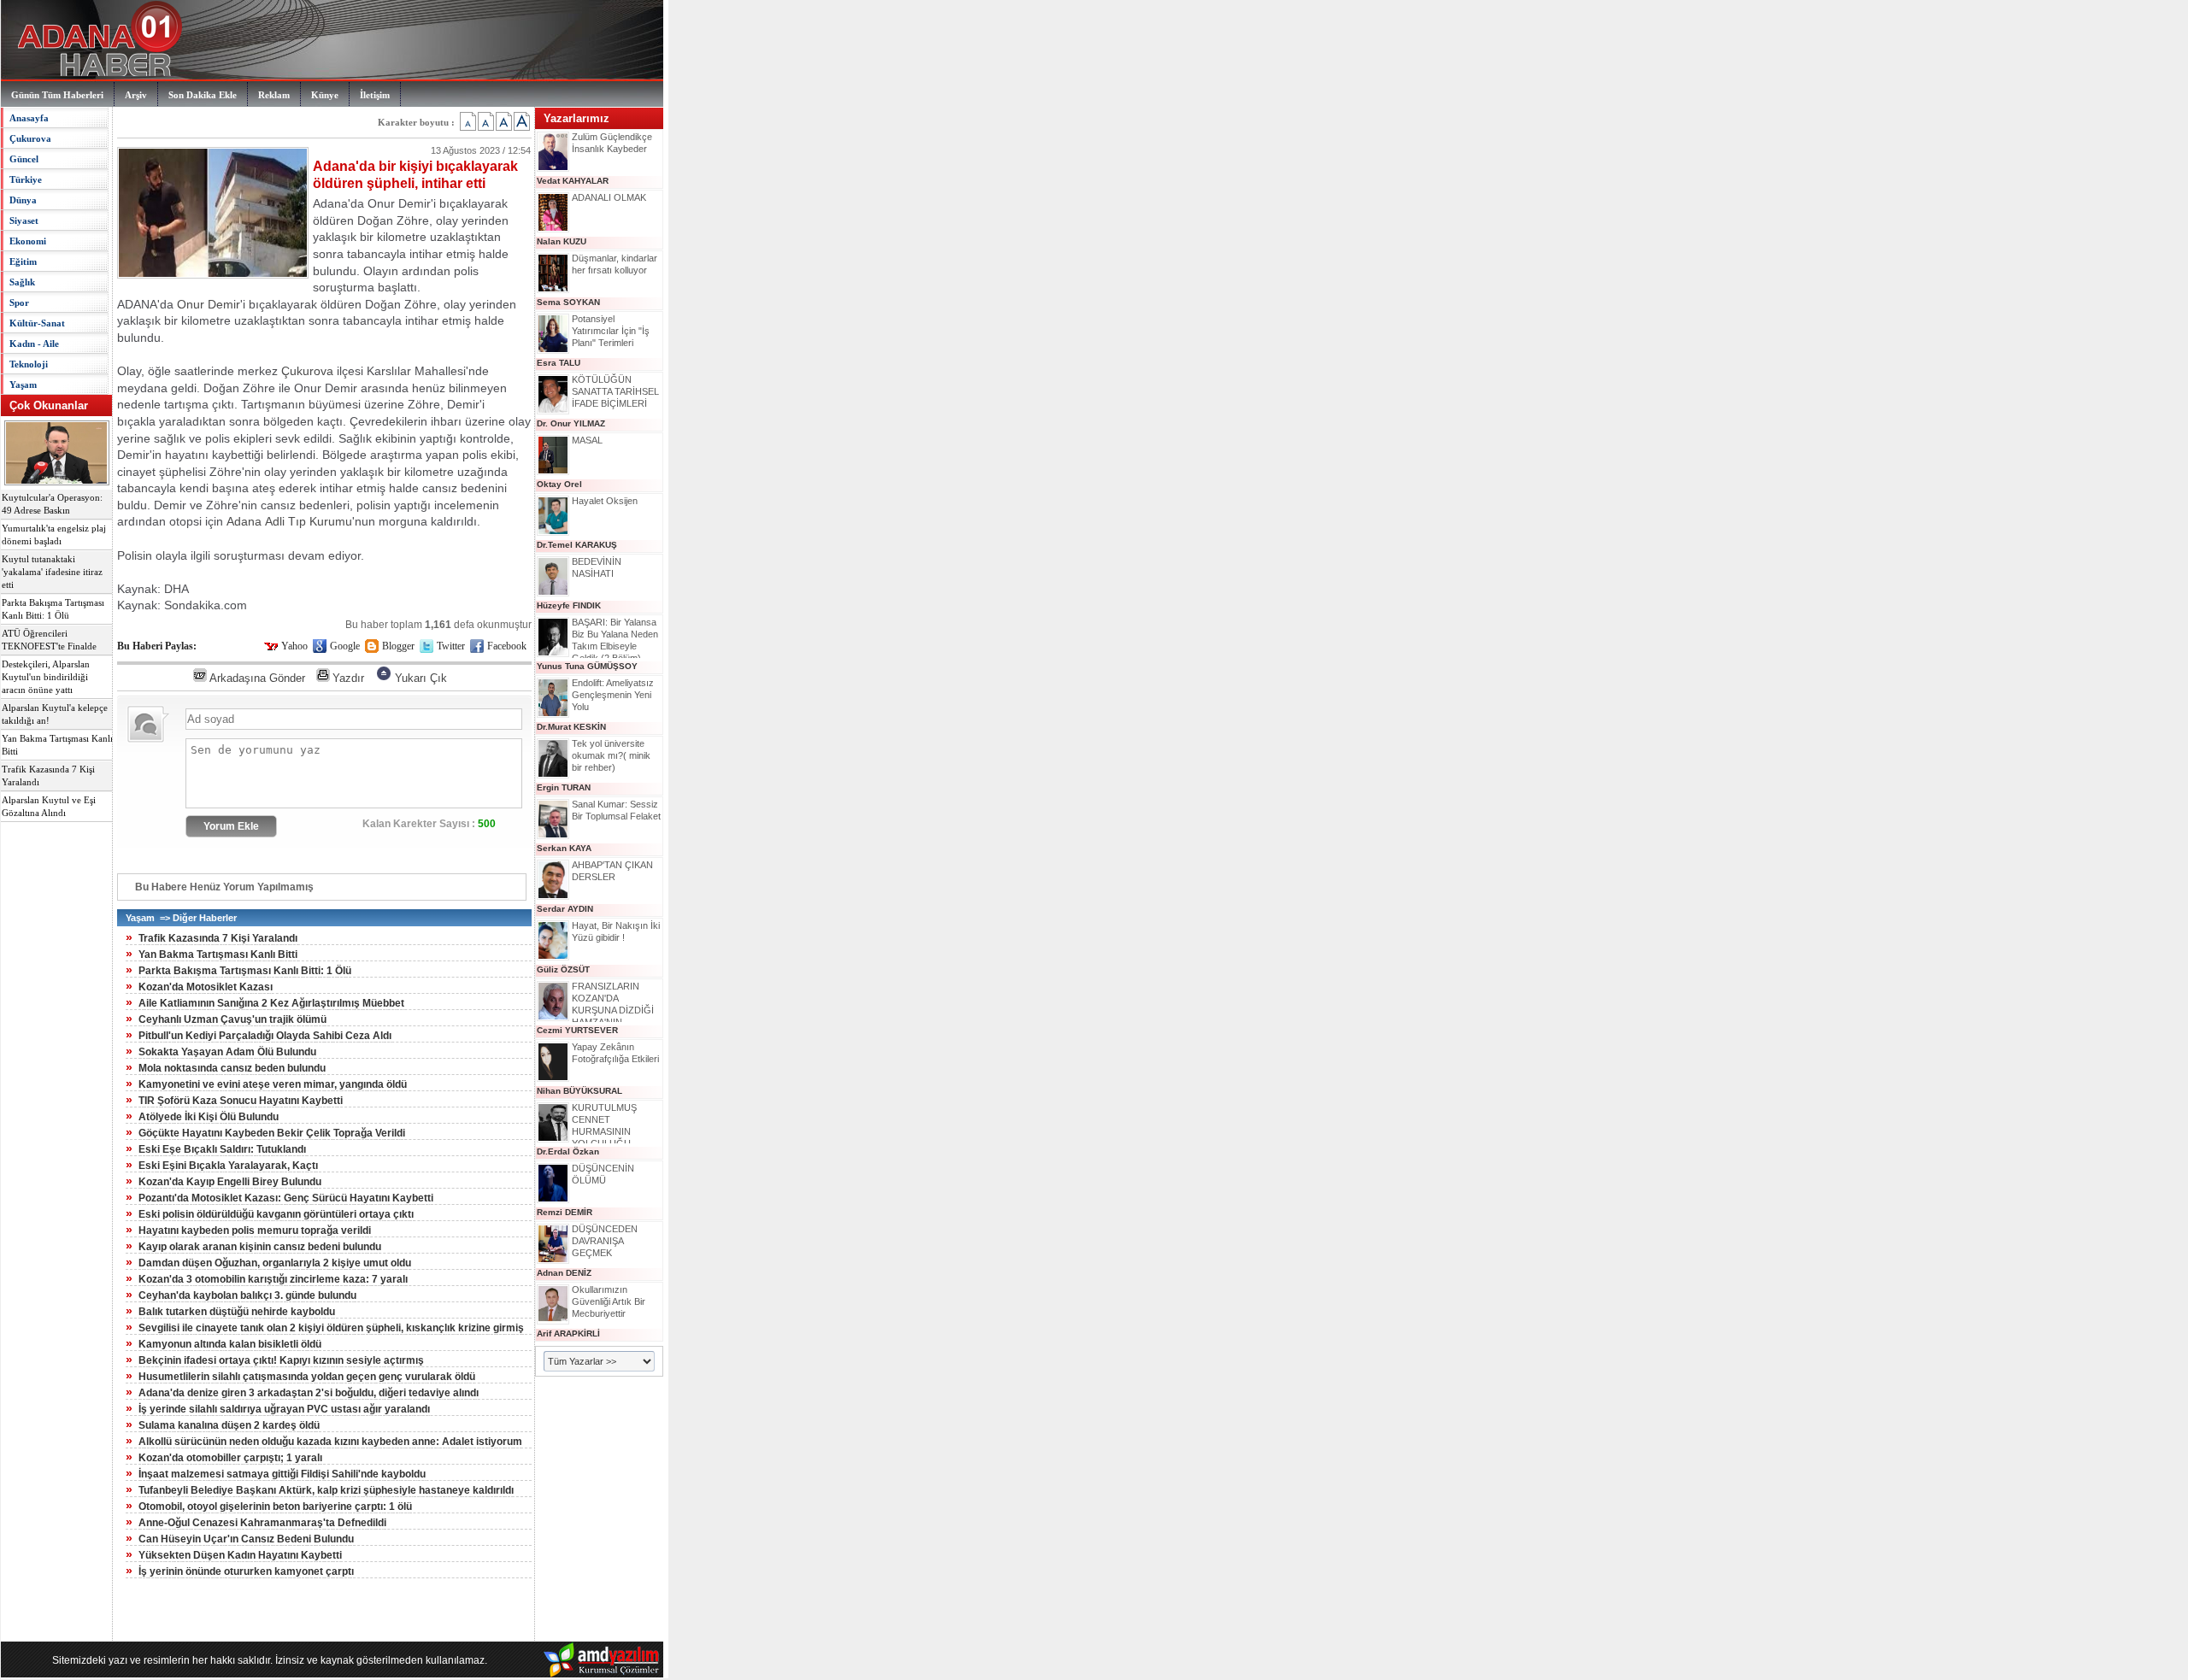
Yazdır (348, 678)
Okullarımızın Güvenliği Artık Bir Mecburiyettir (609, 1301)
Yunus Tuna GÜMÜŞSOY (587, 666)
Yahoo (294, 646)
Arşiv (136, 95)
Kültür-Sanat (37, 323)
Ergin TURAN (564, 787)
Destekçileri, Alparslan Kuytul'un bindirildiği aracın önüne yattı (46, 677)
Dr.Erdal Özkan (568, 1151)
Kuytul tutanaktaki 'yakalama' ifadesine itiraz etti (52, 572)
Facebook (507, 646)
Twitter (451, 646)
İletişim (375, 95)
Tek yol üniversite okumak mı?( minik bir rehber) (611, 755)
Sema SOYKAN (568, 302)
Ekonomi (28, 241)
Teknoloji (29, 364)
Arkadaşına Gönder (257, 678)
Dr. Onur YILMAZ (571, 423)
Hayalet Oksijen (605, 501)
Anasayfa (29, 118)
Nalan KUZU (562, 241)
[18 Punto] (504, 121)
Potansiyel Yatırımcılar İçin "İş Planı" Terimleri (611, 331)
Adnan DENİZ (564, 1273)
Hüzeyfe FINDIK (569, 605)
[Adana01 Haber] (95, 77)
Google (345, 646)
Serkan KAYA (564, 848)
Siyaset (24, 220)
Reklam (274, 95)
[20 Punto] (522, 121)
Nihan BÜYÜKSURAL (579, 1091)
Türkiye (26, 179)
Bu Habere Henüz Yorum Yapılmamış (224, 887)
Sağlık (22, 282)
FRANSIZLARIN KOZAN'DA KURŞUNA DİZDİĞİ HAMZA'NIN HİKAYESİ (613, 1010)
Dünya (23, 200)
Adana (244, 521)
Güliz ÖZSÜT (563, 969)
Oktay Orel (559, 484)
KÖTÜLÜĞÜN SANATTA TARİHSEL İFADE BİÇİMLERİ (615, 391)
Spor (19, 303)
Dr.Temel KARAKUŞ (577, 545)
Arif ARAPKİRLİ (568, 1333)
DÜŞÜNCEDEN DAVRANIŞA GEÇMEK (605, 1241)
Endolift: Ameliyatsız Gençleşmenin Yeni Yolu (613, 695)
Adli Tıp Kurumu (309, 521)
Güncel (24, 159)
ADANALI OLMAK (609, 197)
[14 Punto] (468, 121)
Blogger (398, 646)
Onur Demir (209, 304)
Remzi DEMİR (565, 1212)
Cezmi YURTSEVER (577, 1030)
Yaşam (23, 385)
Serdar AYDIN (565, 909)
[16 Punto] (486, 121)
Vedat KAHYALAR (573, 181)
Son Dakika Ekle (203, 95)
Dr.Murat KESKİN (571, 727)
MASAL (587, 440)
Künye (325, 95)
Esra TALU (559, 363)
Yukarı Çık (421, 678)
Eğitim (23, 261)
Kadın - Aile (34, 344)
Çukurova (30, 138)
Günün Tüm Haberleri (57, 95)
